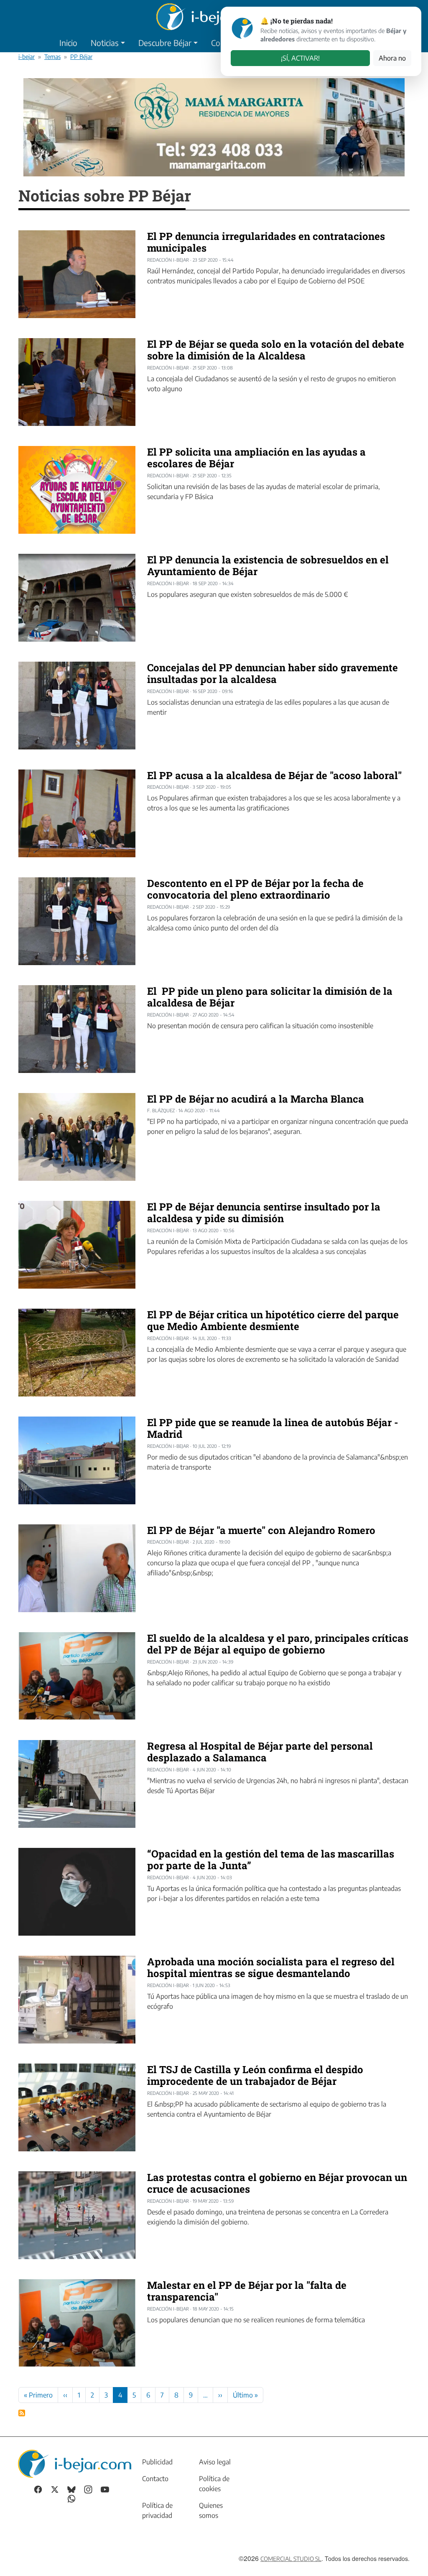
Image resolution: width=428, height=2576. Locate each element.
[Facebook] (38, 2489)
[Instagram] (88, 2489)
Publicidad (157, 2462)
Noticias (105, 43)
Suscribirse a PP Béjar (22, 2413)
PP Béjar (81, 56)
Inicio (68, 43)
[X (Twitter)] (55, 2489)
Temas (52, 56)
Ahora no (392, 58)
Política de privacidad (157, 2510)
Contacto (155, 2479)
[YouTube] (105, 2489)
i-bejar (27, 56)
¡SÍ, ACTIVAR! (300, 58)
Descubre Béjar (165, 43)
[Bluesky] (71, 2489)
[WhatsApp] (71, 2498)
